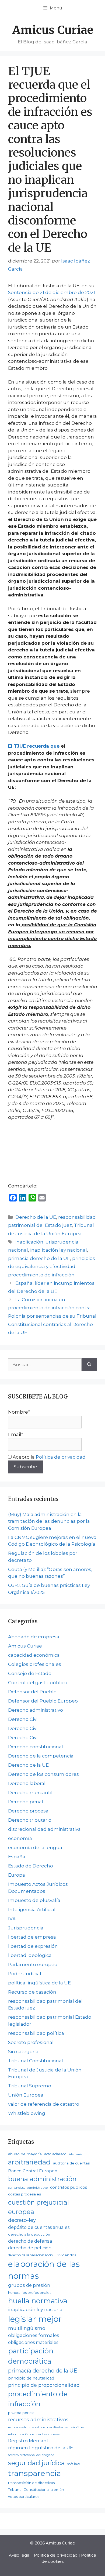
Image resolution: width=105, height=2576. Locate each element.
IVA (12, 1919)
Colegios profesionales (35, 1664)
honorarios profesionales (30, 2293)
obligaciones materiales (33, 2342)
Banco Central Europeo (33, 2171)
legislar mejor (35, 2319)
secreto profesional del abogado (31, 2455)
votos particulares (24, 2497)
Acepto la (49, 1457)
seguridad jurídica (36, 2463)
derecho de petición (30, 2248)
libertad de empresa (32, 1937)
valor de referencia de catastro (44, 2104)
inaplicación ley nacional (59, 1250)
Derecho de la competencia (41, 1756)
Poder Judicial (25, 1974)
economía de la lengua (35, 1848)
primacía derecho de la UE (39, 1258)
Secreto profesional (31, 2042)
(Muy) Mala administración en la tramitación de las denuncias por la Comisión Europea (49, 1521)
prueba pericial (22, 2413)
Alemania (76, 2154)
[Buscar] (89, 1365)
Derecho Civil (23, 1719)
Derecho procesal (29, 1811)
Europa (17, 1875)
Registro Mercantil (29, 2441)
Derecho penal (26, 1802)
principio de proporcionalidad (44, 2385)
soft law (74, 2464)
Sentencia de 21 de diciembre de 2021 (52, 292)
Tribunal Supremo (30, 2086)
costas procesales (24, 2194)
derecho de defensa (30, 2241)
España (17, 1857)
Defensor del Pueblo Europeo (43, 1701)
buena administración (42, 2179)
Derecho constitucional (36, 1747)
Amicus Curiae (53, 30)
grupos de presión (29, 2285)
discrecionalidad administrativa (44, 1829)
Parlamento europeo (33, 1964)
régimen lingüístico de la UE (41, 2448)
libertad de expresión (33, 1946)
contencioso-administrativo (28, 2188)
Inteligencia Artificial (32, 1909)
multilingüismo (27, 2328)
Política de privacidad (61, 1457)
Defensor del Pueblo (32, 1692)
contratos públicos (69, 2187)
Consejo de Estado (30, 1673)
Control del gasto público (38, 1683)
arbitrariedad (29, 2162)
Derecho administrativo (36, 1710)
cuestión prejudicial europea (38, 2207)
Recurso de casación (32, 1992)
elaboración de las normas (44, 2270)
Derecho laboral (27, 1783)
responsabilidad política (36, 2033)
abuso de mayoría (25, 2154)
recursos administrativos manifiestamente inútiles (46, 2427)
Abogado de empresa (34, 1637)
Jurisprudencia (26, 1928)
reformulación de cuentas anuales (34, 2434)
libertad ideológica (30, 1955)
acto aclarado (55, 2154)
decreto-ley (22, 2220)
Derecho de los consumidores (43, 1774)
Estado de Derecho (31, 1866)
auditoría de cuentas (71, 2163)
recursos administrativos (38, 2420)
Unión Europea (26, 2095)
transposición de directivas (31, 2483)
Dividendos (66, 2255)
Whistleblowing (27, 2113)
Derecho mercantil (30, 1793)
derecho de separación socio (31, 2255)
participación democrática (31, 2356)
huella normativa (38, 2301)
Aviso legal (20, 2555)
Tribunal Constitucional (36, 2061)
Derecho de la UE (36, 1217)
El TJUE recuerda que (34, 746)
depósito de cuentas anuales (39, 2227)
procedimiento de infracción (41, 1275)
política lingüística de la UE (39, 1983)
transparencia (35, 2473)
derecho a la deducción (29, 2234)
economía (20, 1838)
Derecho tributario (30, 1820)
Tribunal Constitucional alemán (36, 2489)
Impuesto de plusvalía (34, 1900)
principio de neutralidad (31, 2378)
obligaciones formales (34, 2335)
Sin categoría (23, 2052)
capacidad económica (34, 1655)
